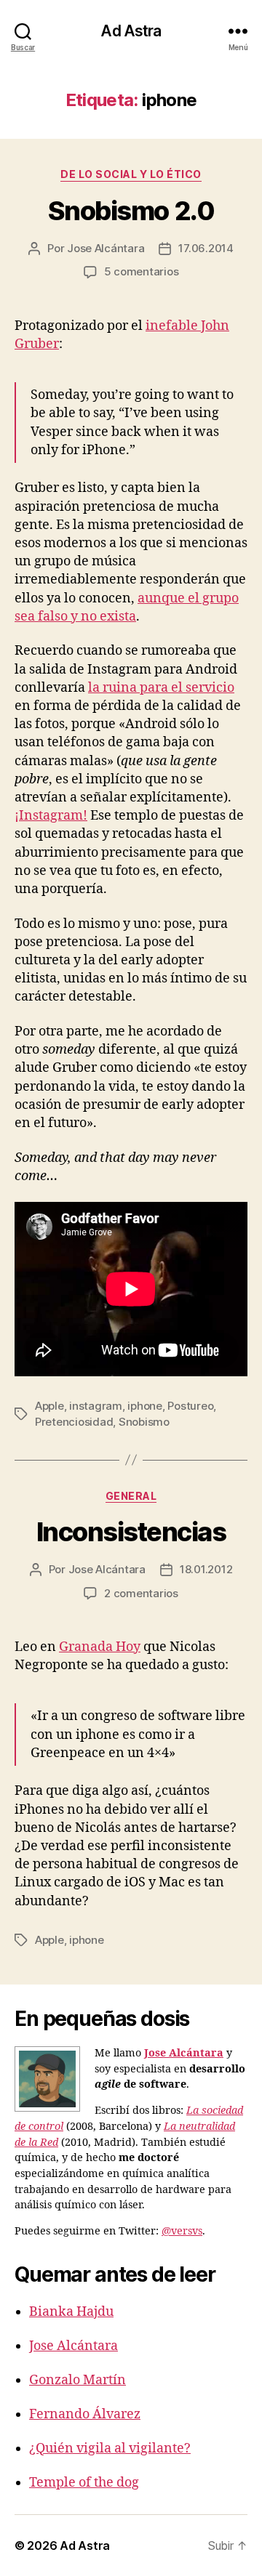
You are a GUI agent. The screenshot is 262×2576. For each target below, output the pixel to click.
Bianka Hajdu (71, 2312)
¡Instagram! (51, 816)
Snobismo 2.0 (131, 211)
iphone (144, 1406)
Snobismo (144, 1422)
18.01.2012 (206, 1569)
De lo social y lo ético (131, 174)
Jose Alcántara (106, 248)
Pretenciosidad (74, 1422)
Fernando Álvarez (85, 2414)
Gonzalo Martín (78, 2380)
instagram (96, 1406)
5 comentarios (142, 271)
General (131, 1496)
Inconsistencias (131, 1532)
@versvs (182, 2232)
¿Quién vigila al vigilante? (110, 2448)
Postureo (190, 1406)
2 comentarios (141, 1593)
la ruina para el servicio (161, 688)
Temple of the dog (84, 2483)
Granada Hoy (100, 1647)
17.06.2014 (206, 248)
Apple (49, 1406)
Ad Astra (131, 31)
